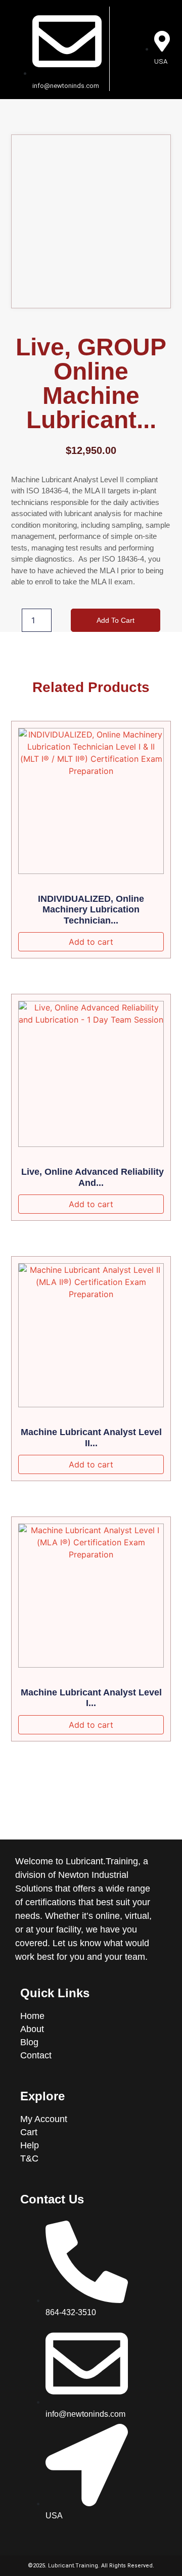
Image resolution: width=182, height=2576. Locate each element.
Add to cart (116, 620)
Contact (36, 2055)
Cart (29, 2132)
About (33, 2029)
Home (34, 2016)
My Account (44, 2119)
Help (30, 2145)
